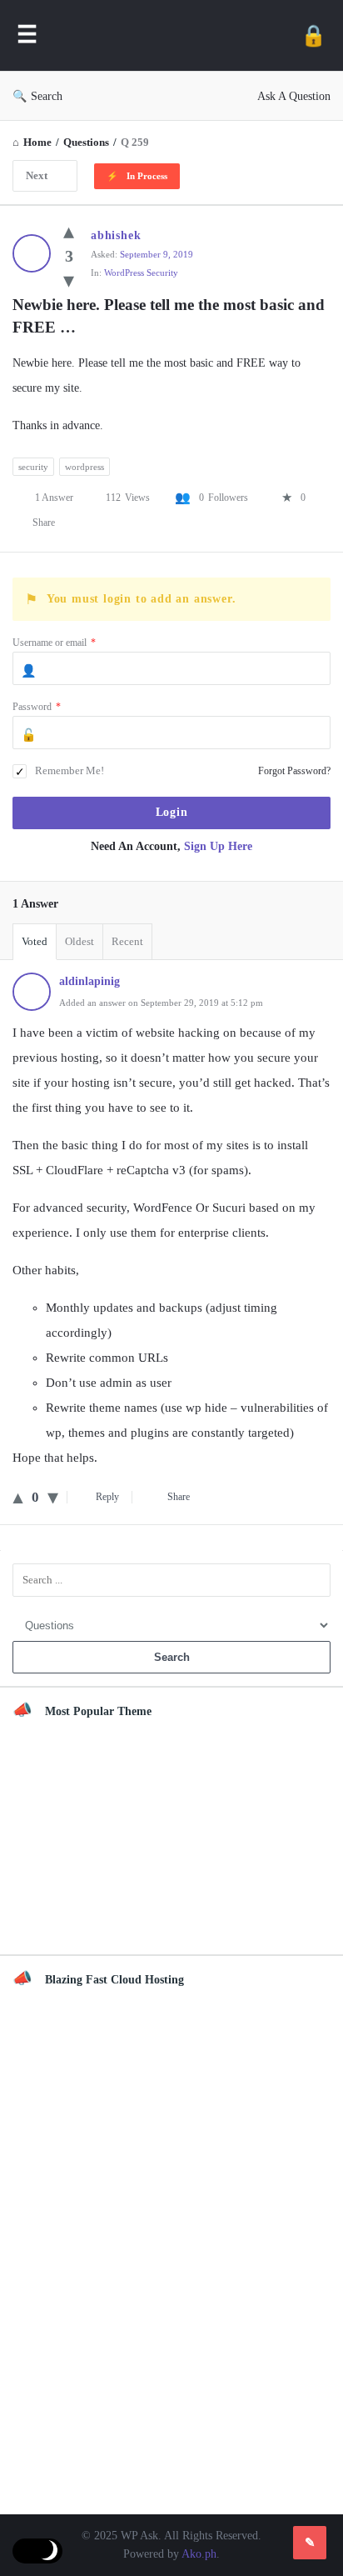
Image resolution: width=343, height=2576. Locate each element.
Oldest (80, 941)
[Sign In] (313, 35)
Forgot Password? (294, 771)
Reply (107, 1497)
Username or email (54, 643)
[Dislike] (69, 280)
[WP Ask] (169, 35)
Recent (127, 941)
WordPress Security (141, 273)
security (33, 467)
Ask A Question (294, 96)
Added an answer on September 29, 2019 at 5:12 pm (161, 1003)
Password (37, 707)
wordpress (85, 467)
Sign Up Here (218, 846)
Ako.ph (199, 2554)
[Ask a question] (310, 2543)
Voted (35, 941)
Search (47, 96)
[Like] (69, 231)
